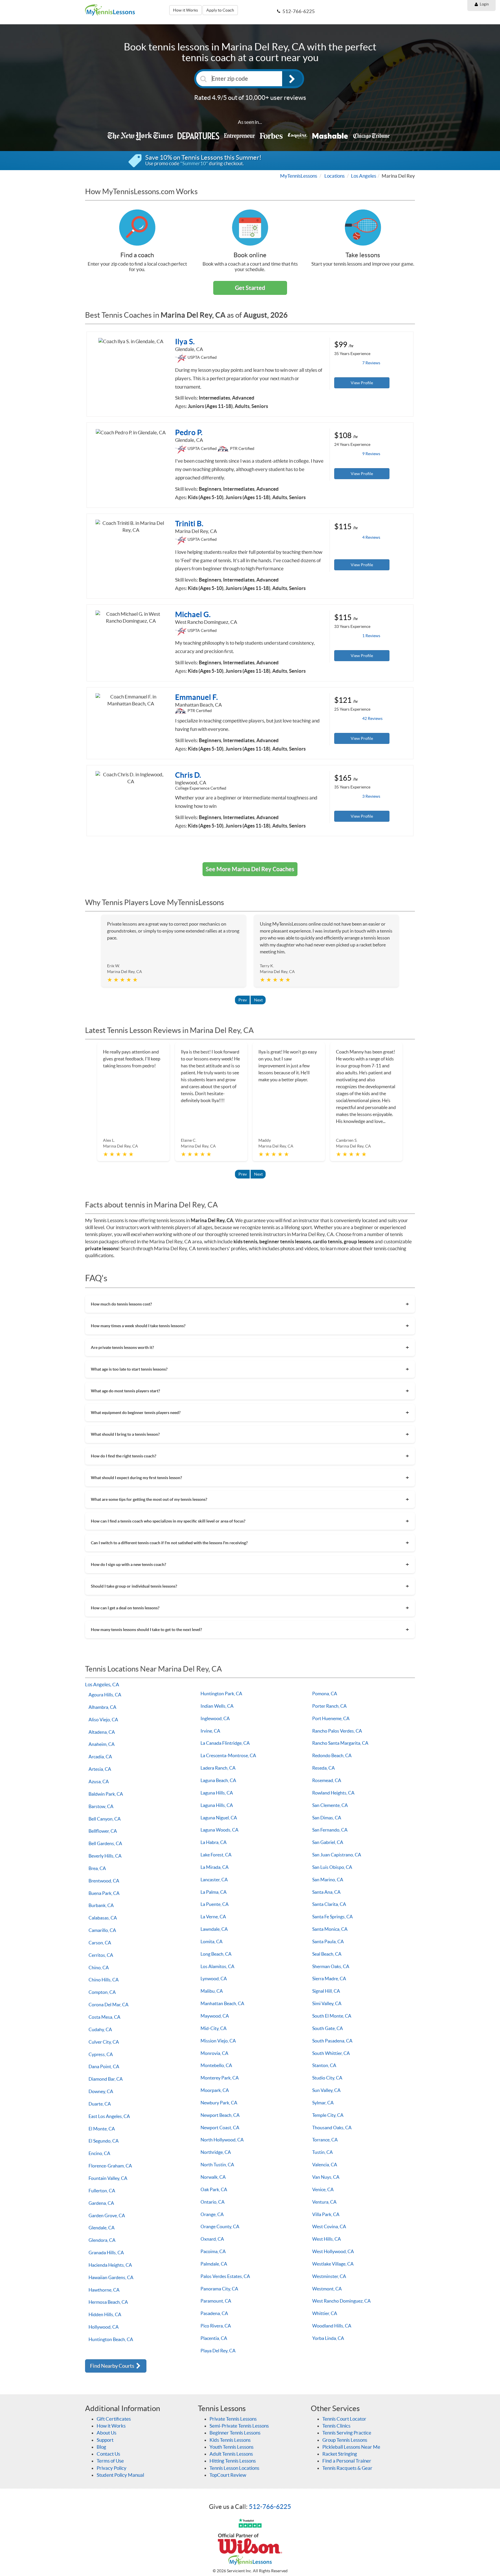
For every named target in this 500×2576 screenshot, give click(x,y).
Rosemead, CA (327, 1780)
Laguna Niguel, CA (219, 1818)
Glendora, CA (102, 2240)
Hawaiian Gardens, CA (111, 2277)
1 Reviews (371, 636)
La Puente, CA (215, 1904)
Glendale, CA (102, 2228)
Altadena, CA (102, 1732)
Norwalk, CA (213, 2177)
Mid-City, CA (214, 2028)
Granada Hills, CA (106, 2253)
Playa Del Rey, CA (218, 2351)
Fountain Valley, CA (108, 2178)
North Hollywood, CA (222, 2140)
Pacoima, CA (213, 2251)
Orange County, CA (220, 2226)
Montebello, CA (216, 2065)
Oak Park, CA (214, 2189)
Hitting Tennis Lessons (233, 2461)
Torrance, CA (325, 2140)
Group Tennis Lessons (345, 2440)
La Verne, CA (213, 1917)
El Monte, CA (102, 2129)
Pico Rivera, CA (216, 2326)
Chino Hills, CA (104, 1980)
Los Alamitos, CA (217, 1966)
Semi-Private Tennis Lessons (239, 2426)
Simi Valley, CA (327, 2003)
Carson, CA (100, 1943)
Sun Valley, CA (326, 2090)
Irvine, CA (210, 1731)
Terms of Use (110, 2461)
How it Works (185, 10)
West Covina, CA (329, 2226)
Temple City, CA (328, 2115)
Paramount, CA (216, 2301)
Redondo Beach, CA (332, 1755)
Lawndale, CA (214, 1929)
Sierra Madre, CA (329, 1979)
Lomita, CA (212, 1941)
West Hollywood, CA (333, 2251)
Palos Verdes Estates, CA (225, 2276)
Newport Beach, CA (220, 2115)
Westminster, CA (329, 2276)
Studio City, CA (327, 2078)
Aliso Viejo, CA (103, 1720)
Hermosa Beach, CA (108, 2302)
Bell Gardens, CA (105, 1843)
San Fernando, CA (330, 1830)
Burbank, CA (101, 1905)
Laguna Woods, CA (219, 1830)
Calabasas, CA (103, 1918)
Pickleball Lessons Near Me (351, 2447)
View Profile (362, 383)
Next (258, 1000)
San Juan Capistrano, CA (337, 1855)
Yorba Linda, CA (328, 2338)
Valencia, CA (325, 2165)
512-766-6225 (270, 2507)
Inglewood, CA (215, 1718)
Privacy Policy (112, 2468)
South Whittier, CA (331, 2053)
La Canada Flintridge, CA (225, 1743)
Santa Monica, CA (330, 1929)
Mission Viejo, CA (218, 2041)
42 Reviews (372, 718)
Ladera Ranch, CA (218, 1768)
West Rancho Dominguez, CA (341, 2301)
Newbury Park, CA (219, 2103)
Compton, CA (102, 1992)
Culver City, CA (104, 2042)
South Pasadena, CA (332, 2041)
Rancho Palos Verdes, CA (337, 1731)
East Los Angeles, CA (109, 2116)
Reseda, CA (323, 1768)
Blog (101, 2447)
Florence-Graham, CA (110, 2166)
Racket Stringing (340, 2454)
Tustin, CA (322, 2152)
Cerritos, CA (101, 1955)
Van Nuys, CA (326, 2177)
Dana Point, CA (104, 2066)
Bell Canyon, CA (105, 1819)
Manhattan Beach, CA (222, 2003)
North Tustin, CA (217, 2165)
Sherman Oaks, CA (331, 1966)
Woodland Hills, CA (332, 2326)
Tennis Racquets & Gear (347, 2468)
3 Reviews (371, 796)
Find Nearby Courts (113, 2366)
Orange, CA (212, 2214)
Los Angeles (364, 176)
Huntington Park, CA (221, 1694)
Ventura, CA (324, 2202)
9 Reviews (371, 454)
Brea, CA (97, 1868)
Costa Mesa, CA (104, 2017)
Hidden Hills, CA (105, 2314)
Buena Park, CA (104, 1893)
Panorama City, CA (219, 2289)
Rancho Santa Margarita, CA (340, 1743)
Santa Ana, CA (326, 1892)
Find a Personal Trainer (347, 2461)
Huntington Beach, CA (111, 2339)
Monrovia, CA (214, 2053)
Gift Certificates (114, 2419)
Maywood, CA (215, 2016)
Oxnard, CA (212, 2239)
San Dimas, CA (327, 1818)
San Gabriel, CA (328, 1842)
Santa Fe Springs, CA (332, 1917)
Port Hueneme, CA (331, 1718)
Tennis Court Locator (344, 2419)
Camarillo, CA (102, 1930)
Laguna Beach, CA (218, 1780)
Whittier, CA (325, 2313)
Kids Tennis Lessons (230, 2440)
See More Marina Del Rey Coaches (250, 869)
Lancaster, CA (214, 1880)
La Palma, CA (214, 1892)
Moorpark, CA (215, 2090)
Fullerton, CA (102, 2191)
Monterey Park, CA (220, 2078)
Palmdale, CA (214, 2264)
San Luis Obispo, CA (332, 1867)
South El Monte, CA (332, 2016)
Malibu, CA (212, 1991)
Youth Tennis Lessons (231, 2447)
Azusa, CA (99, 1781)
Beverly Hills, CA (105, 1856)
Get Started (250, 288)
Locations (334, 176)
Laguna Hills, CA (217, 1793)
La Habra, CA (214, 1842)
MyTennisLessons (299, 176)
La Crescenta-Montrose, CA (228, 1755)
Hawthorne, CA (104, 2290)
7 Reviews (371, 363)
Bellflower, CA (103, 1831)
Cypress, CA (101, 2054)
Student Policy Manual (120, 2475)
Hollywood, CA (104, 2327)
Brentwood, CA (104, 1881)
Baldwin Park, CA (106, 1794)
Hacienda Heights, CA (110, 2265)
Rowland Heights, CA (333, 1793)
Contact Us (108, 2454)
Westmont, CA (327, 2289)
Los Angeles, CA (102, 1684)
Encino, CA (99, 2153)
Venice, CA (323, 2189)
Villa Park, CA (326, 2214)
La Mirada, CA (215, 1867)
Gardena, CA (101, 2203)
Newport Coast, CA (220, 2128)
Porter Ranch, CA (329, 1706)
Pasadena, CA (214, 2313)
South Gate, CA (328, 2028)
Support (105, 2440)
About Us (106, 2433)
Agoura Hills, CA (105, 1695)
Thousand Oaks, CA (332, 2128)
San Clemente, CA (330, 1805)
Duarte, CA (100, 2104)
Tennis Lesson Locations (234, 2468)
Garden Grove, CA (107, 2215)
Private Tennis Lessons (233, 2419)
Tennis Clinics (336, 2426)
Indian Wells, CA (217, 1706)
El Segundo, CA (104, 2141)
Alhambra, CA (102, 1707)
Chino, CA (99, 1968)
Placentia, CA (214, 2338)
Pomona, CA (325, 1694)
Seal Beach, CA (327, 1954)
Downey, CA (101, 2091)
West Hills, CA (327, 2239)
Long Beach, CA (216, 1954)
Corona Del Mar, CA (109, 2005)
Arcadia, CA (100, 1757)
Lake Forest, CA (216, 1855)
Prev (243, 1000)
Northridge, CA (216, 2152)
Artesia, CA (100, 1769)
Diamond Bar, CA (106, 2079)
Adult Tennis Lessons (231, 2454)
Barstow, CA (101, 1806)
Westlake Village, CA (333, 2264)
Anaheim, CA (102, 1744)
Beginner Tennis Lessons (235, 2433)
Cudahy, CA (100, 2029)
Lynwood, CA (214, 1979)
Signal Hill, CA (326, 1991)
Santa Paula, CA (328, 1941)
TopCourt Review (228, 2475)
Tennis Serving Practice (347, 2433)
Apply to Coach (220, 10)
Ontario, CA (213, 2202)
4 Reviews (371, 537)
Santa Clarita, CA (329, 1904)
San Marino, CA (328, 1880)
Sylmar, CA (323, 2103)
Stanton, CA (324, 2065)
